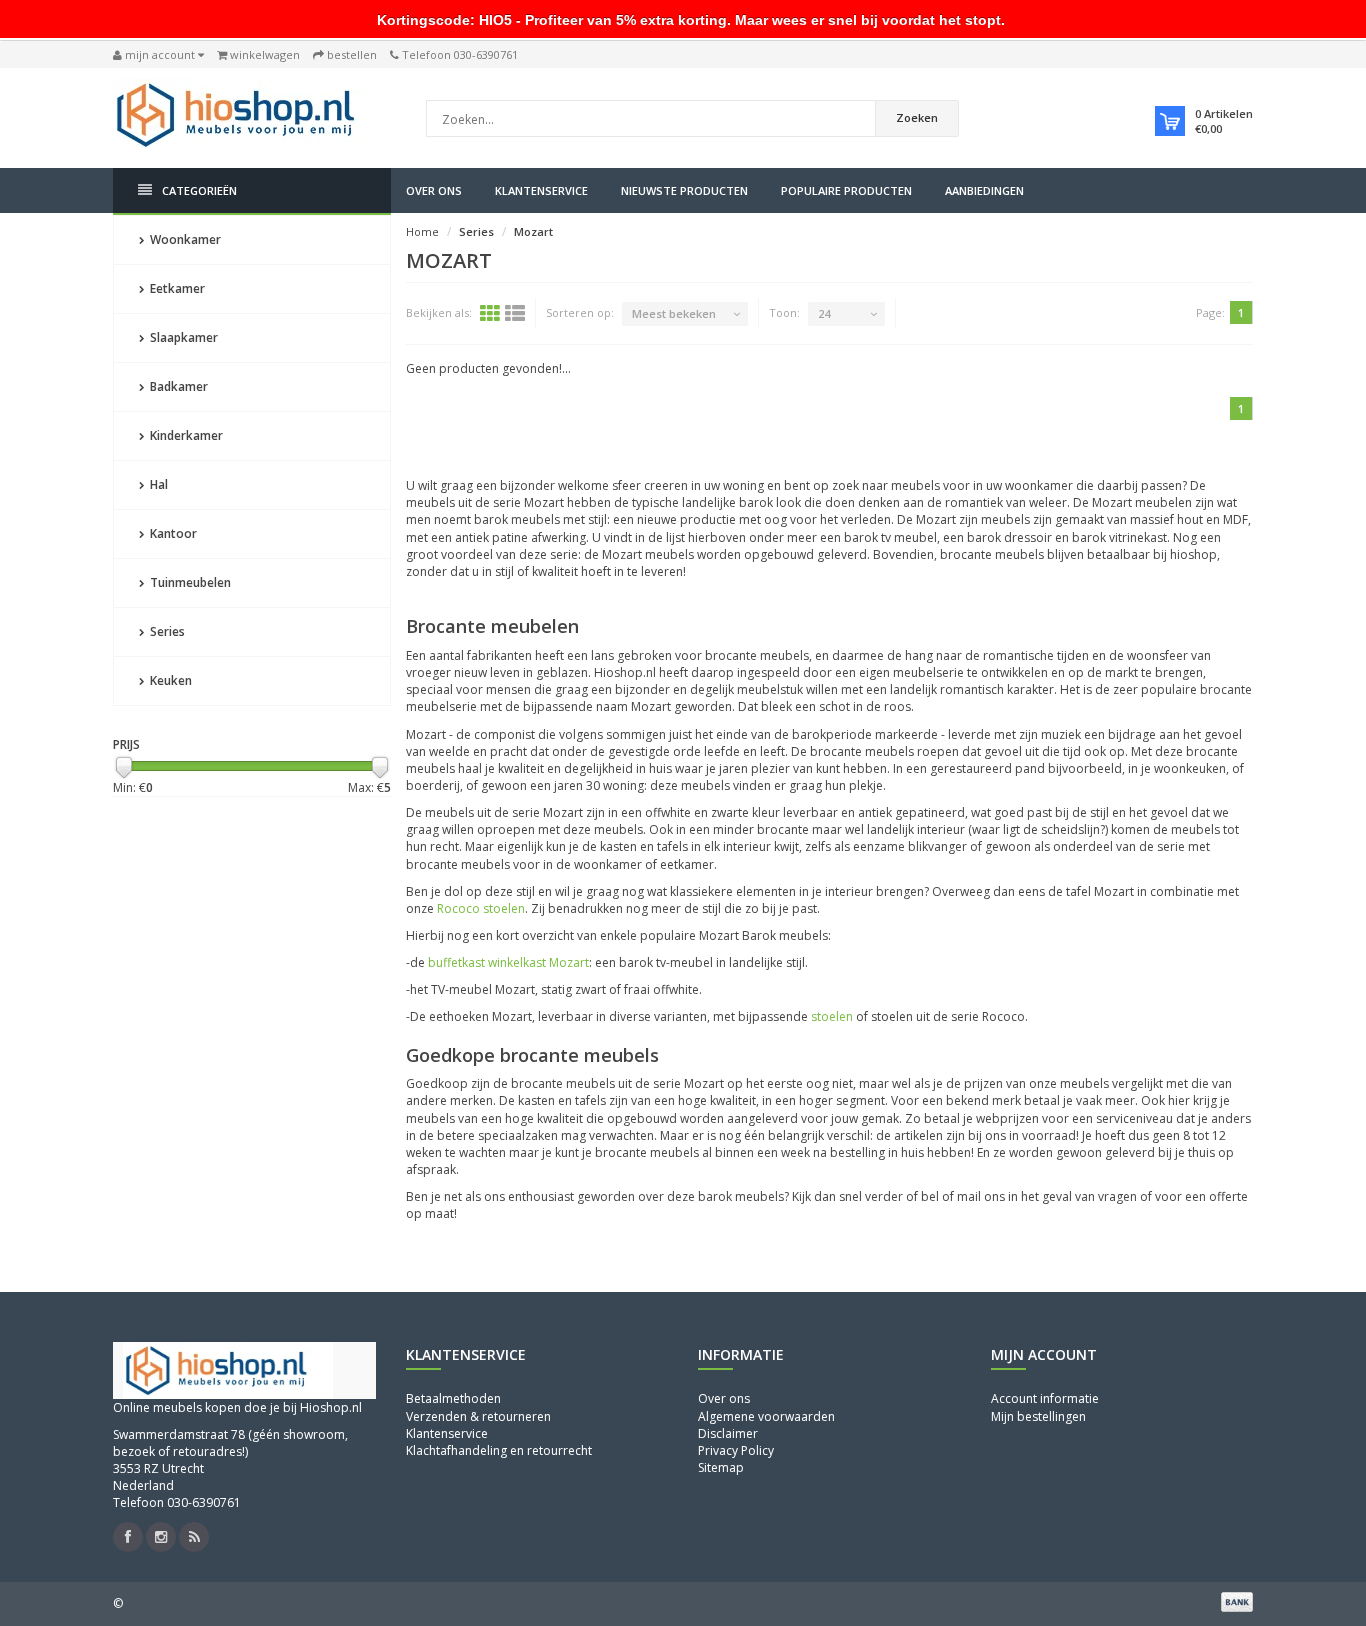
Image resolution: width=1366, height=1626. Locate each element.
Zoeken (917, 117)
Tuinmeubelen (189, 582)
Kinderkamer (185, 435)
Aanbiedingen (984, 190)
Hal (157, 484)
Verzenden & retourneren (478, 1416)
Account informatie (1045, 1398)
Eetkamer (176, 288)
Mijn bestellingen (1038, 1416)
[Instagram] (161, 1537)
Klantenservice (541, 190)
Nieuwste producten (684, 190)
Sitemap (721, 1467)
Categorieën (199, 190)
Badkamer (177, 386)
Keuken (169, 680)
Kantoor (172, 533)
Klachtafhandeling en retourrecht (499, 1450)
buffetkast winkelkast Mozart (508, 962)
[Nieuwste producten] (194, 1537)
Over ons (434, 190)
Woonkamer (184, 239)
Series (166, 631)
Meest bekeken (674, 313)
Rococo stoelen (481, 908)
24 (824, 313)
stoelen (832, 1016)
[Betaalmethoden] (1237, 1602)
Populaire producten (846, 190)
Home (422, 231)
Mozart (533, 231)
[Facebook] (128, 1537)
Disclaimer (728, 1433)
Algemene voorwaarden (766, 1416)
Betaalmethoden (453, 1398)
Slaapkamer (182, 337)
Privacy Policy (736, 1450)
